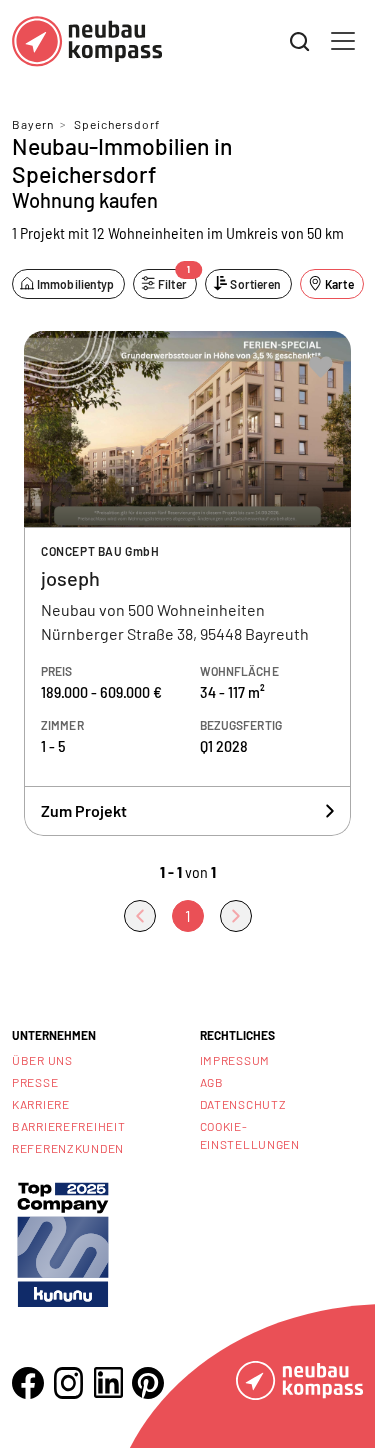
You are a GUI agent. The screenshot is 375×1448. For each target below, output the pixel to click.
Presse (35, 1082)
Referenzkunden (68, 1148)
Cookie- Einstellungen (250, 1135)
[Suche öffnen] (300, 42)
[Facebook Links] (28, 1383)
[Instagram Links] (68, 1383)
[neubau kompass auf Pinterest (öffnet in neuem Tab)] (148, 1383)
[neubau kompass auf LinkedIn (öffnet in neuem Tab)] (108, 1382)
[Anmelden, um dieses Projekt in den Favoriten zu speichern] (321, 367)
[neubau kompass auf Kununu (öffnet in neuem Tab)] (63, 1242)
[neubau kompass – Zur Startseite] (87, 41)
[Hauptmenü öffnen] (343, 41)
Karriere (41, 1104)
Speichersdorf (117, 124)
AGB (212, 1082)
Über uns (42, 1060)
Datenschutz (243, 1104)
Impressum (235, 1060)
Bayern (33, 124)
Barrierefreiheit (69, 1126)
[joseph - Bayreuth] (187, 584)
